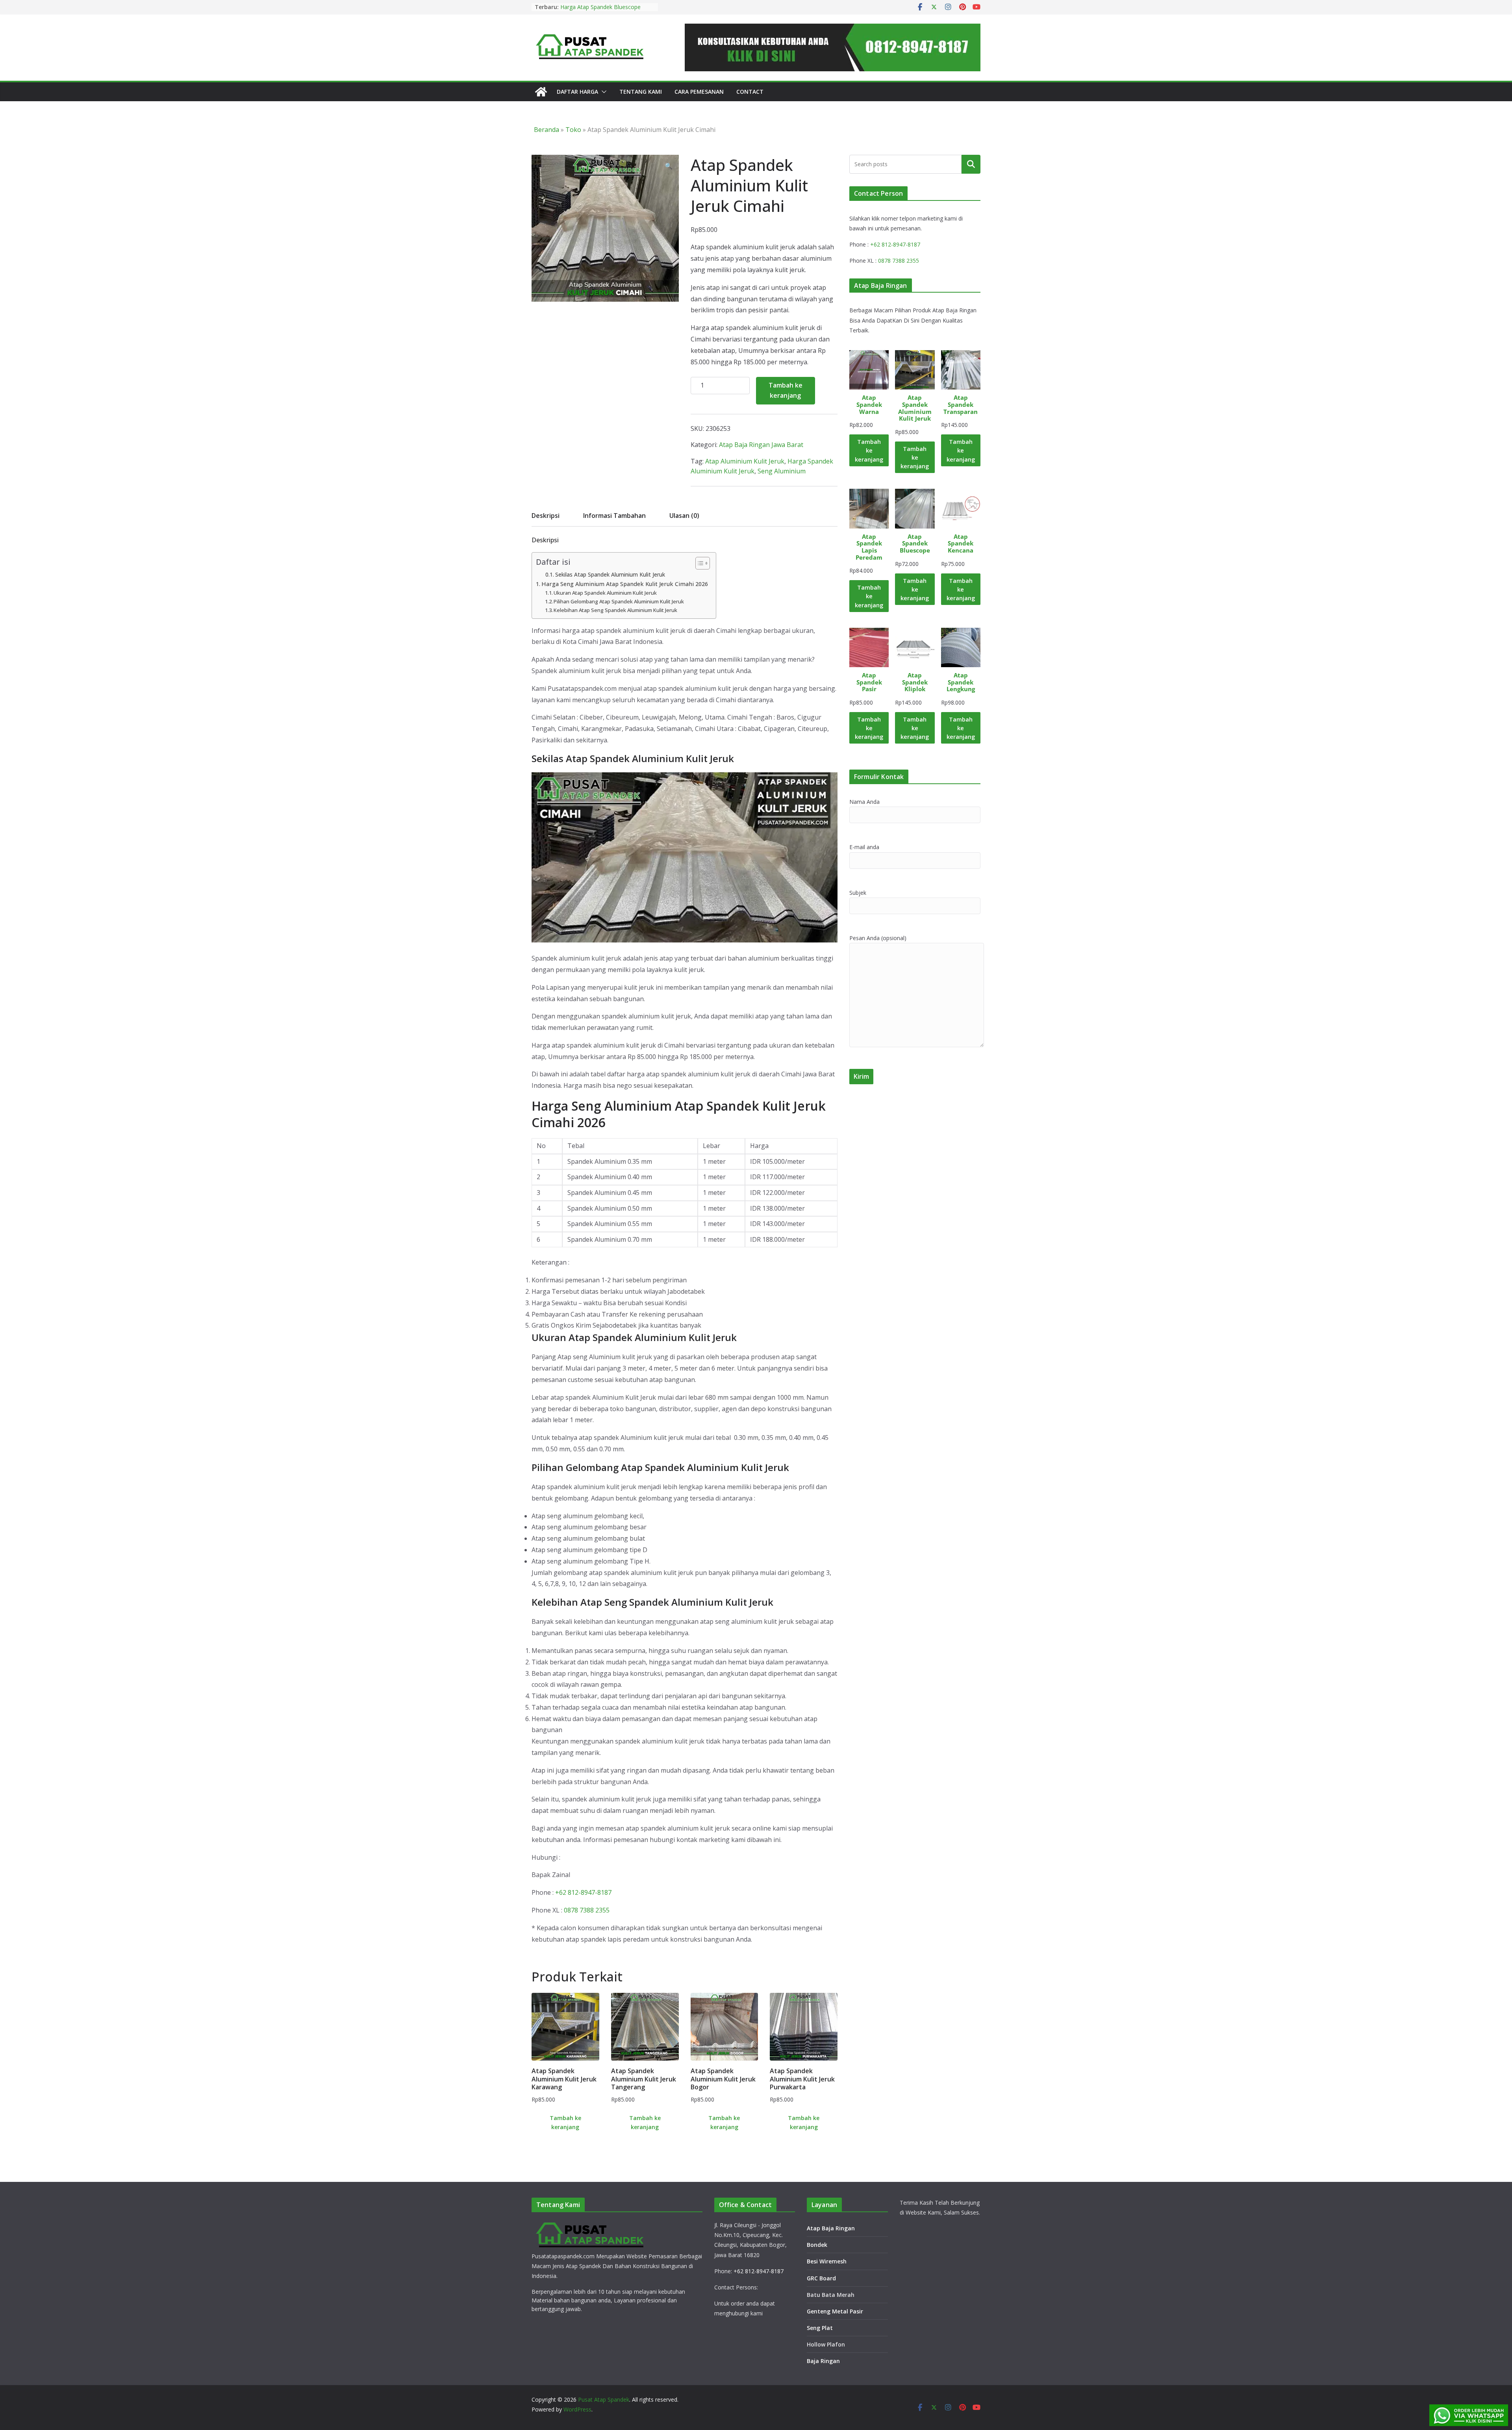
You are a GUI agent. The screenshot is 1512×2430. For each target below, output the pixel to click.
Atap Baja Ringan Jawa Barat (761, 445)
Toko (573, 130)
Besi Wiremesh (827, 2261)
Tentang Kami (641, 92)
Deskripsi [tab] (546, 516)
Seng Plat (820, 2328)
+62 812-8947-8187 (583, 1892)
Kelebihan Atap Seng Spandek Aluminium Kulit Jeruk (615, 610)
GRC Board (821, 2278)
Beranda (547, 130)
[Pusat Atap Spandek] (541, 92)
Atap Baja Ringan (831, 2228)
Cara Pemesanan (699, 92)
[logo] (591, 2224)
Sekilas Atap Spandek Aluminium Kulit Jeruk (610, 574)
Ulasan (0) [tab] (684, 516)
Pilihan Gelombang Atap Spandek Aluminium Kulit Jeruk (619, 601)
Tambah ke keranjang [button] (565, 2122)
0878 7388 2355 (587, 1910)
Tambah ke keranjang (786, 390)
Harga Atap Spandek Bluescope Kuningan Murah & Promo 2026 (601, 11)
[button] (602, 92)
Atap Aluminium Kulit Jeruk (745, 461)
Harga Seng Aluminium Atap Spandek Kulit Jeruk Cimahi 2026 (625, 584)
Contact (750, 92)
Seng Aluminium (782, 471)
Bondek (817, 2245)
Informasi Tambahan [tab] (614, 516)
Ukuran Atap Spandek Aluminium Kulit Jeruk (605, 593)
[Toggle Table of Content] (699, 563)
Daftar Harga (577, 92)
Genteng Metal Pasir (835, 2311)
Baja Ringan (823, 2361)
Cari (971, 164)
